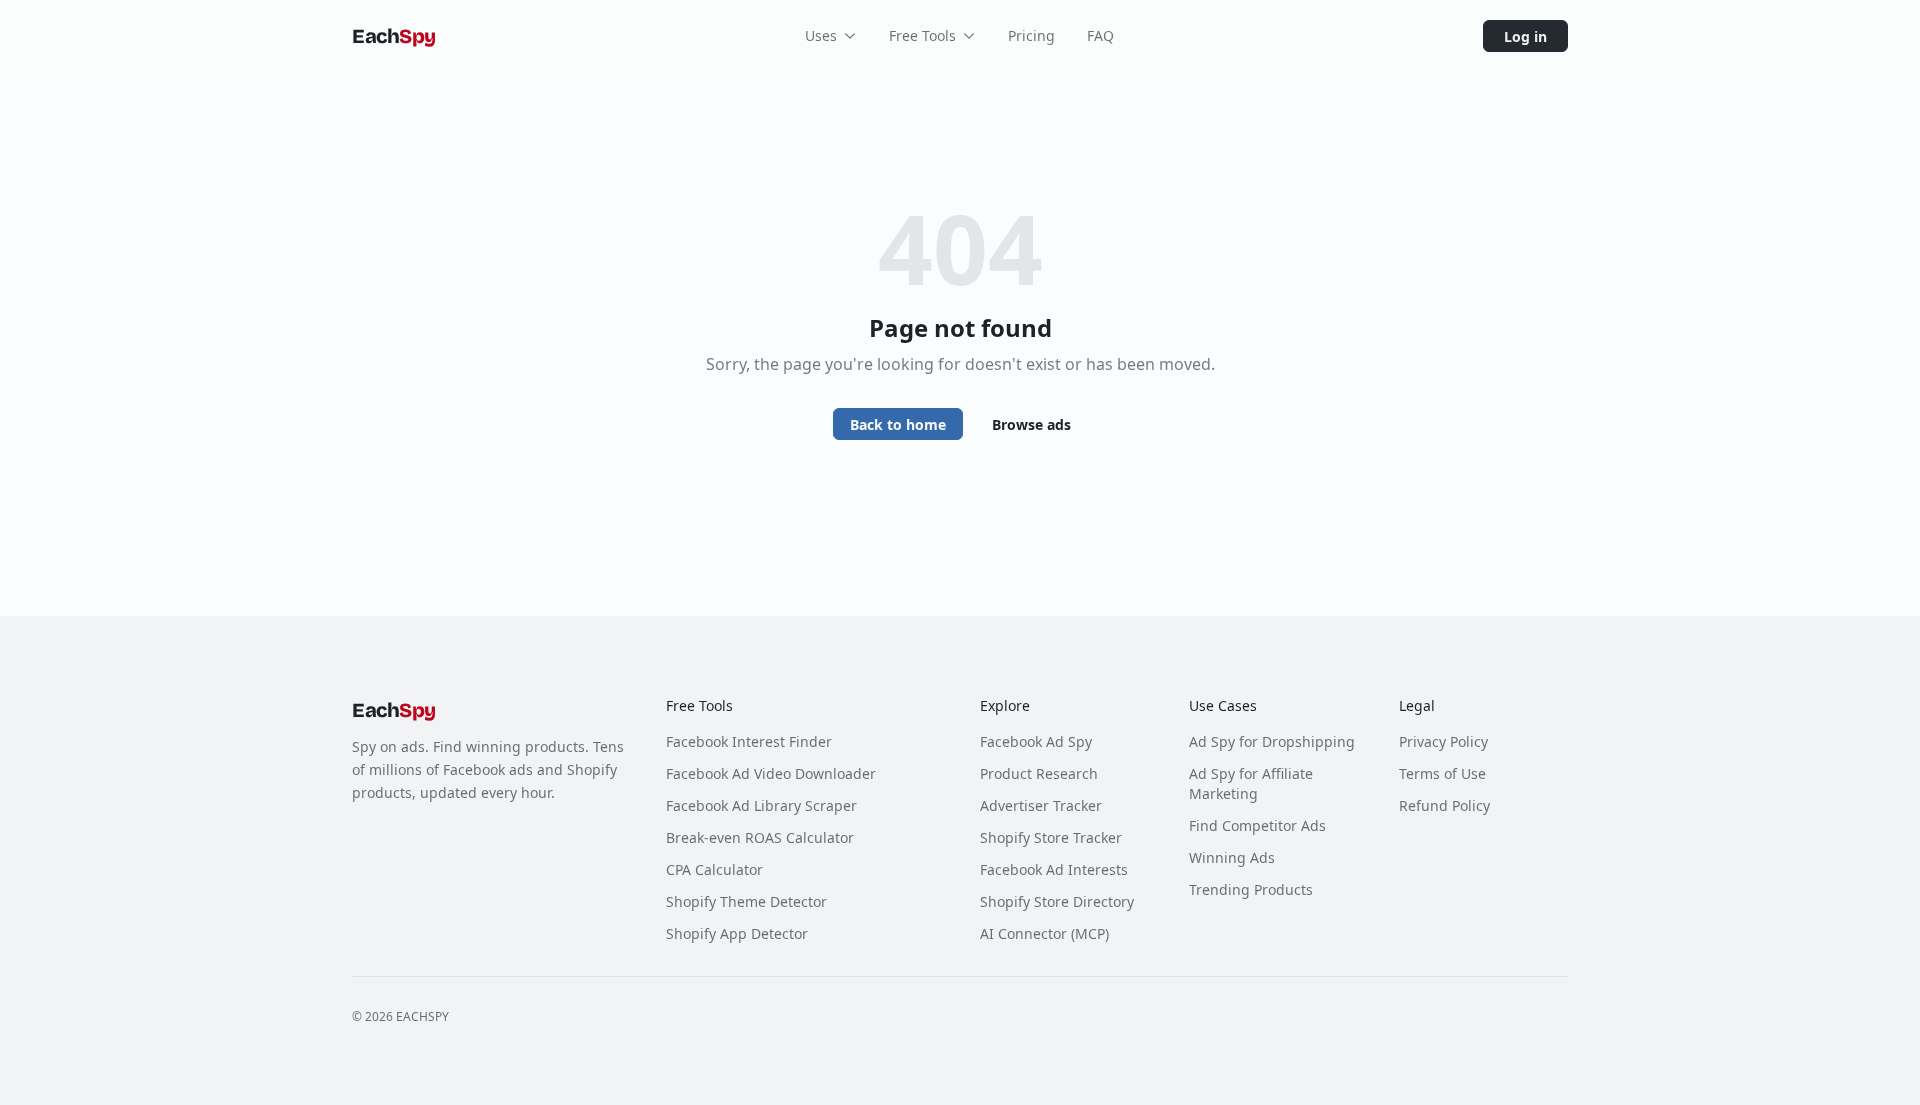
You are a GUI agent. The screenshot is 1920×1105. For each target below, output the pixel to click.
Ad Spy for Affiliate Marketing (1251, 783)
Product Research (1039, 773)
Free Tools (922, 35)
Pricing (1031, 35)
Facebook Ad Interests (1054, 869)
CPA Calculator (714, 869)
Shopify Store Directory (1057, 901)
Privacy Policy (1443, 741)
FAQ (1100, 35)
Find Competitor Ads (1257, 825)
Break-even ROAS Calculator (760, 837)
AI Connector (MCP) (1044, 933)
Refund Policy (1444, 805)
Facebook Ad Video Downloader (771, 773)
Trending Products (1251, 889)
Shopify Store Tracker (1051, 837)
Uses (821, 35)
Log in (1525, 36)
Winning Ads (1232, 857)
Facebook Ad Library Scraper (761, 805)
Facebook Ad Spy (1036, 741)
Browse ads (1031, 424)
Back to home (898, 424)
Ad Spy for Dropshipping (1272, 741)
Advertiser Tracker (1041, 805)
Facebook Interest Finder (749, 741)
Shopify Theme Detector (746, 901)
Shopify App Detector (737, 933)
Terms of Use (1442, 773)
